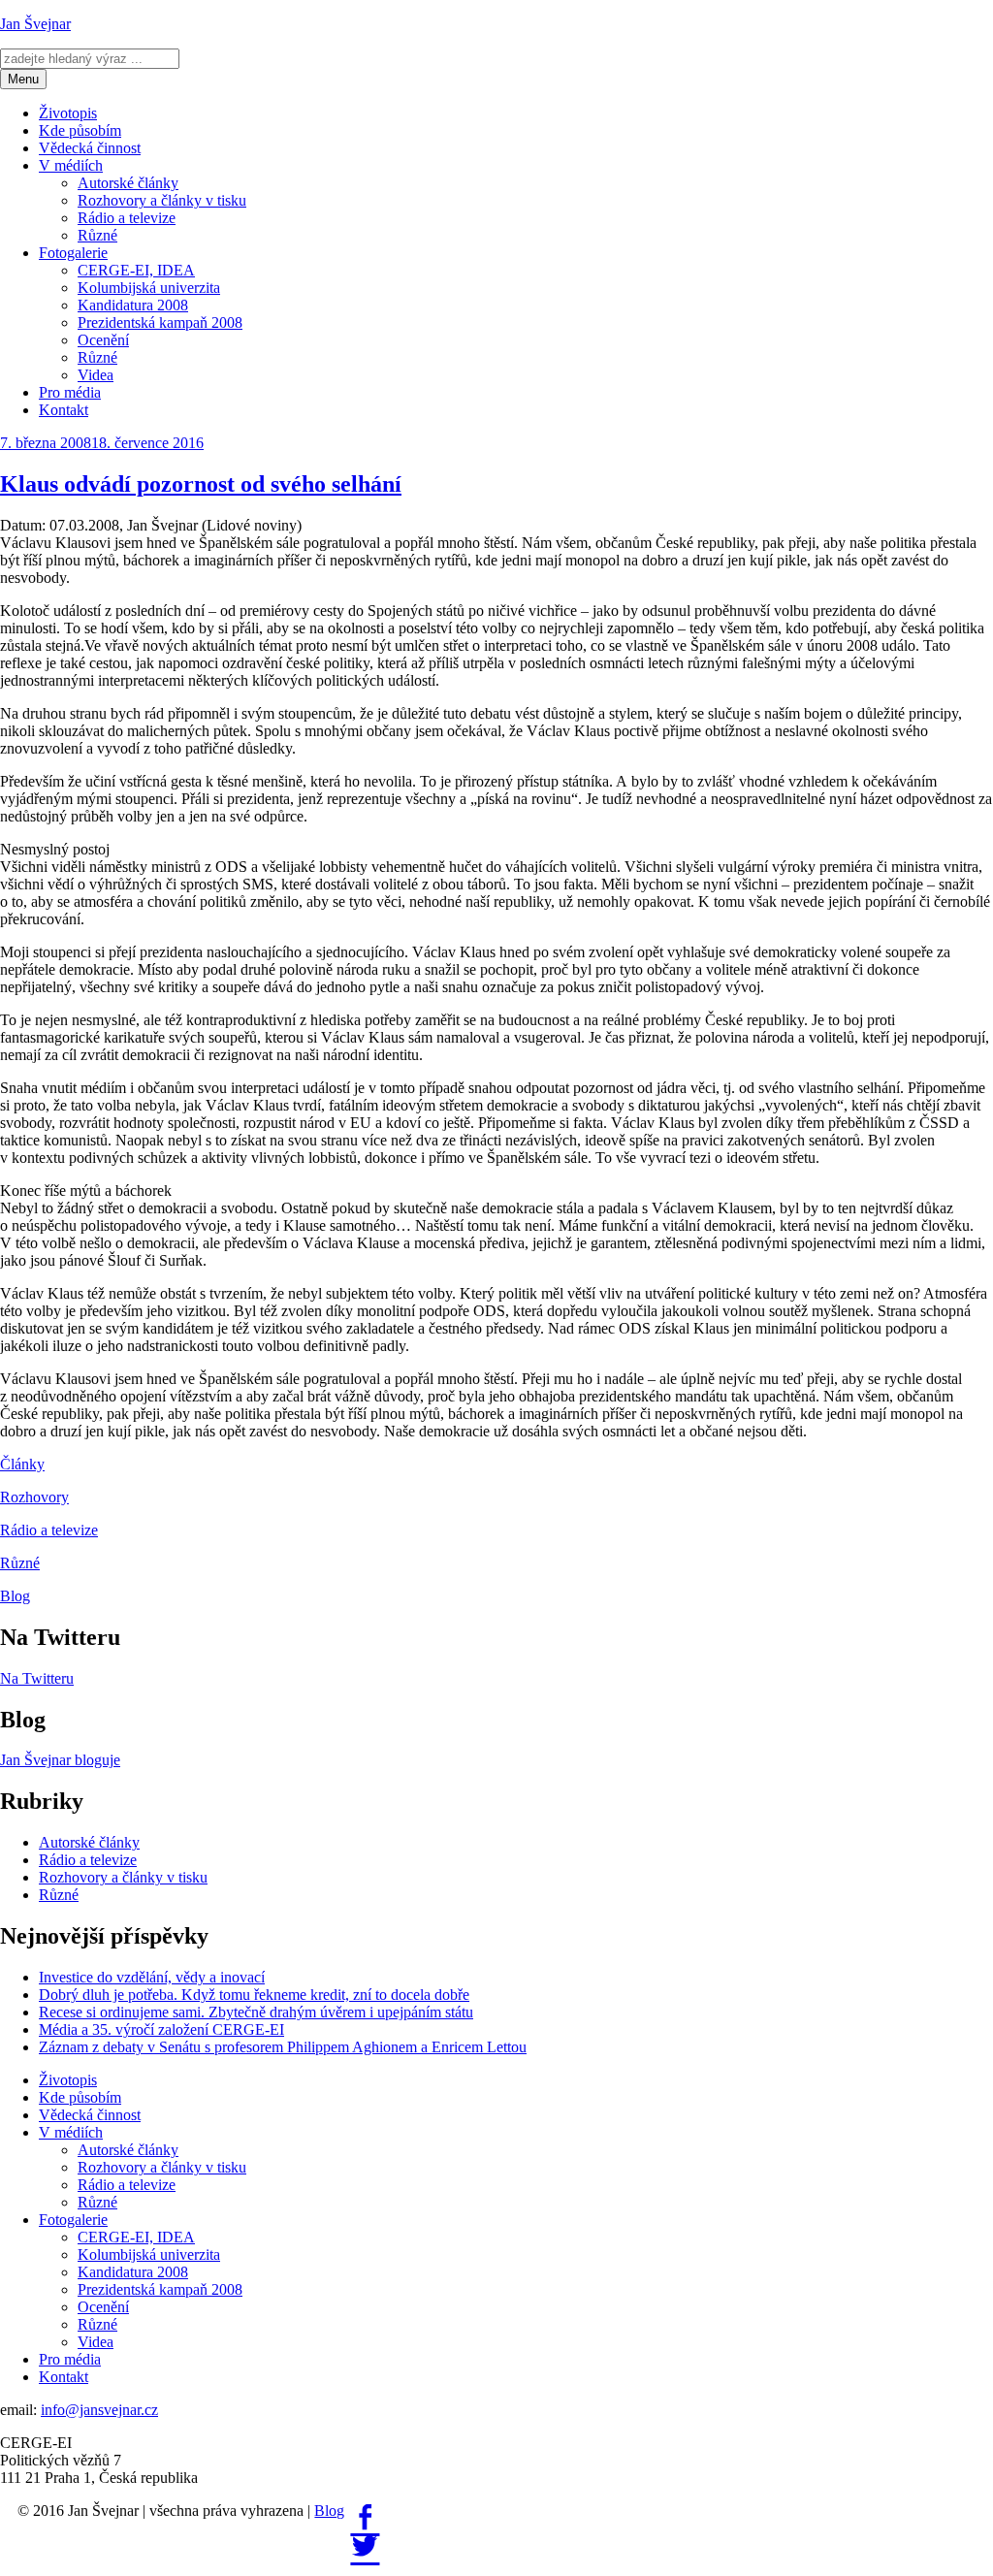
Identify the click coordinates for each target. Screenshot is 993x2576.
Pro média (70, 392)
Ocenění (103, 340)
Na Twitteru (37, 1678)
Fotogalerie (73, 253)
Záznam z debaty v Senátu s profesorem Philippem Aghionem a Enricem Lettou (283, 2047)
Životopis (68, 113)
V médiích (71, 165)
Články (22, 1464)
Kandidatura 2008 (133, 305)
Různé (97, 235)
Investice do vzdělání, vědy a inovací (152, 1977)
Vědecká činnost (90, 148)
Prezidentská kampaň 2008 (160, 322)
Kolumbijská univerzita (149, 288)
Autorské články (128, 183)
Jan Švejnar (35, 24)
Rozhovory (34, 1497)
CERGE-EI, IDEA (136, 270)
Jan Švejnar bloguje (60, 1760)
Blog (15, 1596)
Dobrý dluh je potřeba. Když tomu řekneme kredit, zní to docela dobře (254, 1995)
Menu (23, 79)
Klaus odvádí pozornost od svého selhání (201, 484)
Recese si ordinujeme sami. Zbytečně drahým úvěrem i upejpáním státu (256, 2012)
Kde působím (80, 130)
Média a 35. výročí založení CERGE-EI (161, 2029)
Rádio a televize (127, 218)
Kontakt (64, 410)
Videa (96, 375)
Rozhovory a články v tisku (162, 200)
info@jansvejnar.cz (99, 2410)
